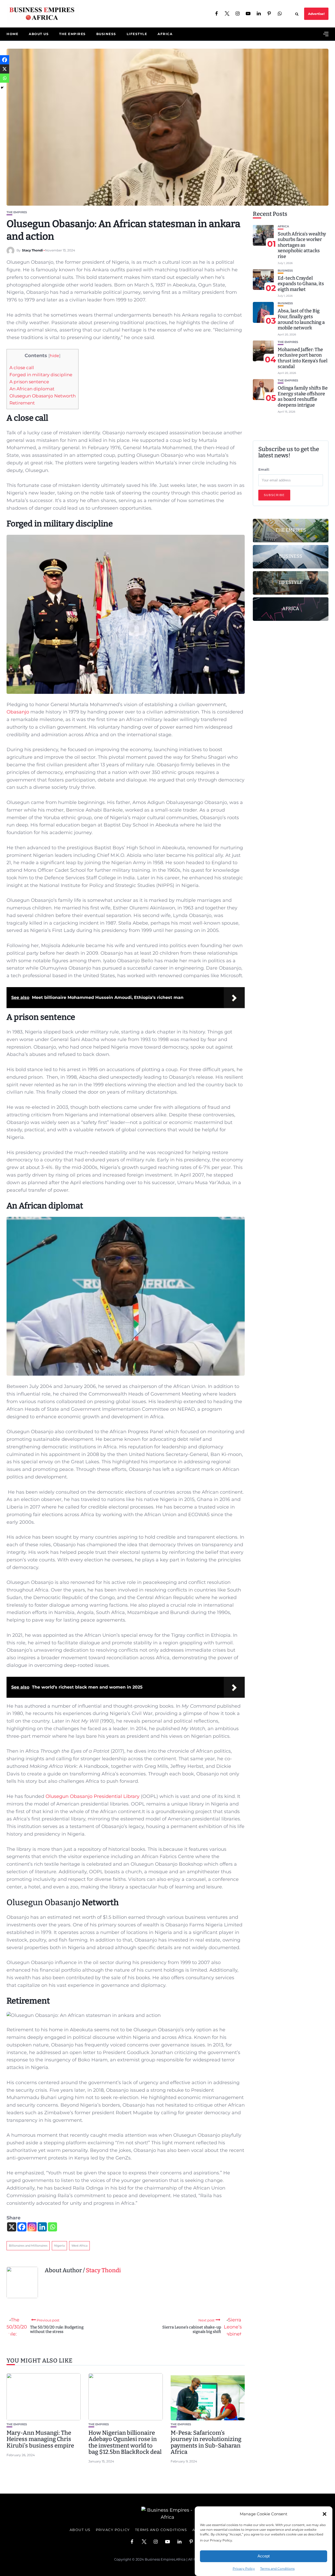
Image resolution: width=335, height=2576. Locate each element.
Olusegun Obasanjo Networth (43, 396)
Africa (165, 34)
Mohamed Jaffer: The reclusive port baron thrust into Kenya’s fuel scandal (303, 358)
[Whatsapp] (52, 2227)
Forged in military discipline (41, 375)
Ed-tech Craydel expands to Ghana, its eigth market (301, 283)
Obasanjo (18, 712)
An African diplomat (32, 389)
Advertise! (316, 14)
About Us (39, 34)
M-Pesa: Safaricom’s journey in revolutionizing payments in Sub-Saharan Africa (206, 2442)
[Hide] (2, 88)
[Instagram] (32, 2227)
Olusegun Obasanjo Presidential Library (93, 1796)
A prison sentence (29, 382)
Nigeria (59, 2246)
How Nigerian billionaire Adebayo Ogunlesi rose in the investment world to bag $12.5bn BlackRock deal (125, 2442)
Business (106, 34)
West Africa (79, 2246)
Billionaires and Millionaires (28, 2246)
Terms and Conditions (277, 2569)
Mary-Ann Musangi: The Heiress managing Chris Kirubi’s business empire (40, 2439)
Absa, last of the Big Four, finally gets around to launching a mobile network (301, 319)
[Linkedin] (42, 2227)
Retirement (22, 403)
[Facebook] (22, 2227)
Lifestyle (137, 34)
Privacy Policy (244, 2569)
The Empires (72, 34)
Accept (264, 2556)
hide (54, 356)
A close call (22, 367)
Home (12, 34)
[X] (12, 2227)
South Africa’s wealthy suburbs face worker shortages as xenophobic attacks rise (302, 245)
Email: (264, 469)
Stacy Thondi (32, 250)
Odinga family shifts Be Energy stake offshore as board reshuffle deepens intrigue (303, 396)
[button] (325, 2514)
